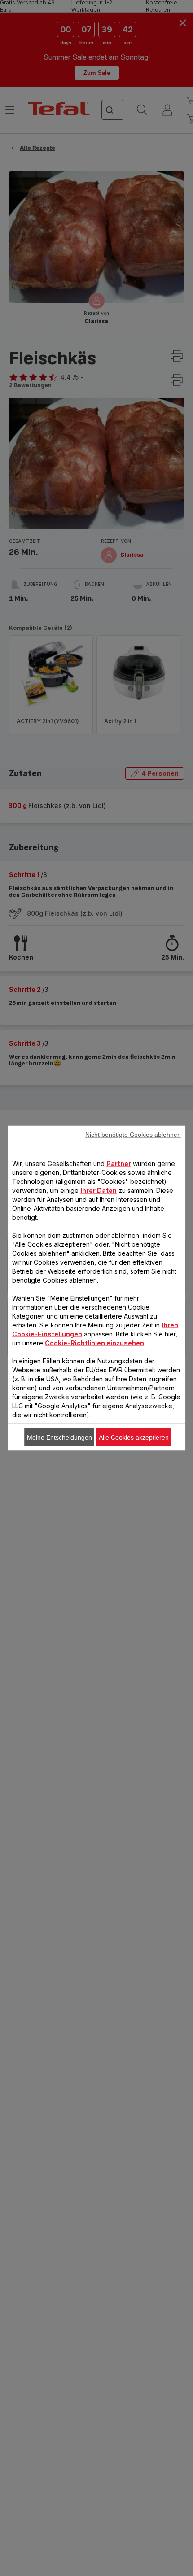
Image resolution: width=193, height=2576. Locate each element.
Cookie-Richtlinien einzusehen (94, 1343)
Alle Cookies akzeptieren (134, 1437)
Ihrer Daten (99, 1190)
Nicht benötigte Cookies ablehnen (133, 1135)
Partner (119, 1164)
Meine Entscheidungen (59, 1437)
